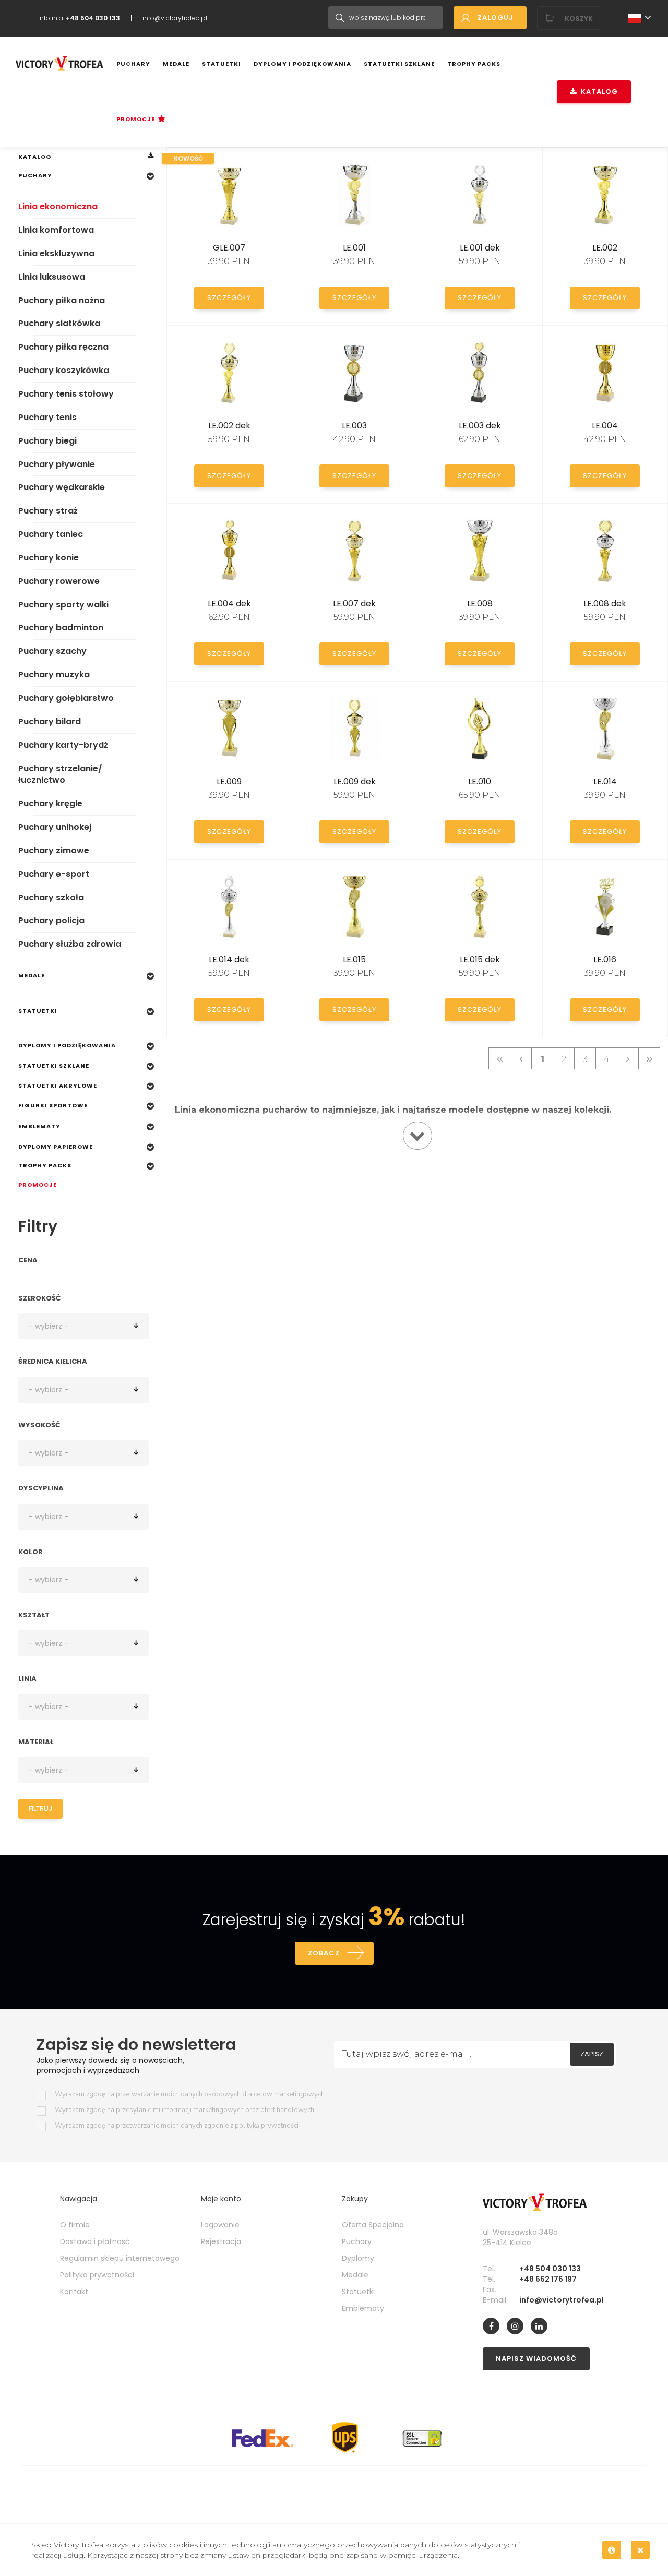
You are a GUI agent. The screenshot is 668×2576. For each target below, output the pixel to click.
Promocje (136, 119)
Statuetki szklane (399, 64)
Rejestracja (221, 2241)
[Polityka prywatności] (612, 2550)
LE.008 (480, 604)
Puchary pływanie (57, 464)
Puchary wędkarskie (62, 487)
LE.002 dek (229, 426)
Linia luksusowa (52, 277)
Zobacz (324, 1953)
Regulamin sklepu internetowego (120, 2258)
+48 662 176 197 (548, 2279)
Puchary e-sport (54, 874)
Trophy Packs (474, 64)
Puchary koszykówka (64, 370)
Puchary (133, 64)
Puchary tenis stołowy (66, 394)
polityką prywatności (267, 2126)
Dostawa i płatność (95, 2241)
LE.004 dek (229, 604)
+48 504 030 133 (550, 2269)
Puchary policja (51, 920)
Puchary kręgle (50, 803)
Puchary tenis (47, 417)
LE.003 (354, 426)
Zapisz (592, 2054)
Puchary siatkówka (59, 323)
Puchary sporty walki (63, 605)
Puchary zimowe (54, 850)
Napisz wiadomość (536, 2359)
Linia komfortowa (56, 230)
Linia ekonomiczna (58, 206)
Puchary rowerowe (59, 581)
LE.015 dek (480, 959)
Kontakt (74, 2292)
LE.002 (605, 248)
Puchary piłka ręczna (63, 347)
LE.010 (480, 782)
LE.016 (605, 959)
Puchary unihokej (55, 827)
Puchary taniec (51, 534)
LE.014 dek (229, 959)
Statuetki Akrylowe (58, 1086)
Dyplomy (358, 2258)
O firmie (75, 2225)
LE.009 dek (355, 782)
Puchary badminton (61, 628)
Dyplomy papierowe (56, 1147)
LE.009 (229, 782)
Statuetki (222, 64)
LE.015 (354, 959)
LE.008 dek (605, 604)
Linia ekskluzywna (56, 253)
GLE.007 (229, 248)
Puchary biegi (47, 441)
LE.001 (354, 248)
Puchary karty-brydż (63, 745)
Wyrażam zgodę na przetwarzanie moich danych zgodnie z (177, 2126)
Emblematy (39, 1126)
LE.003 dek (480, 426)
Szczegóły (229, 298)
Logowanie (220, 2225)
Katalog (597, 92)
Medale (176, 64)
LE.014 (605, 782)
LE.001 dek (480, 248)
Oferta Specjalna (373, 2225)
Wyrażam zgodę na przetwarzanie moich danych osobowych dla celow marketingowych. (190, 2095)
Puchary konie (49, 558)
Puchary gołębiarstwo (66, 698)
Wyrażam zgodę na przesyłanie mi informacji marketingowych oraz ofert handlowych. (185, 2110)
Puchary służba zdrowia (70, 944)
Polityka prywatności (97, 2275)
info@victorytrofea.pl (175, 18)
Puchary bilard (50, 721)
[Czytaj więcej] (417, 1136)
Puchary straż (48, 511)
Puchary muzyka (54, 675)
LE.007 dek (354, 604)
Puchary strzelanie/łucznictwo (60, 774)
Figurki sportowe (53, 1105)
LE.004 (605, 426)
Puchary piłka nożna (62, 300)
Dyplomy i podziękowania (302, 64)
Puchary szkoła (51, 897)
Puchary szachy (52, 651)
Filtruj (40, 1809)
